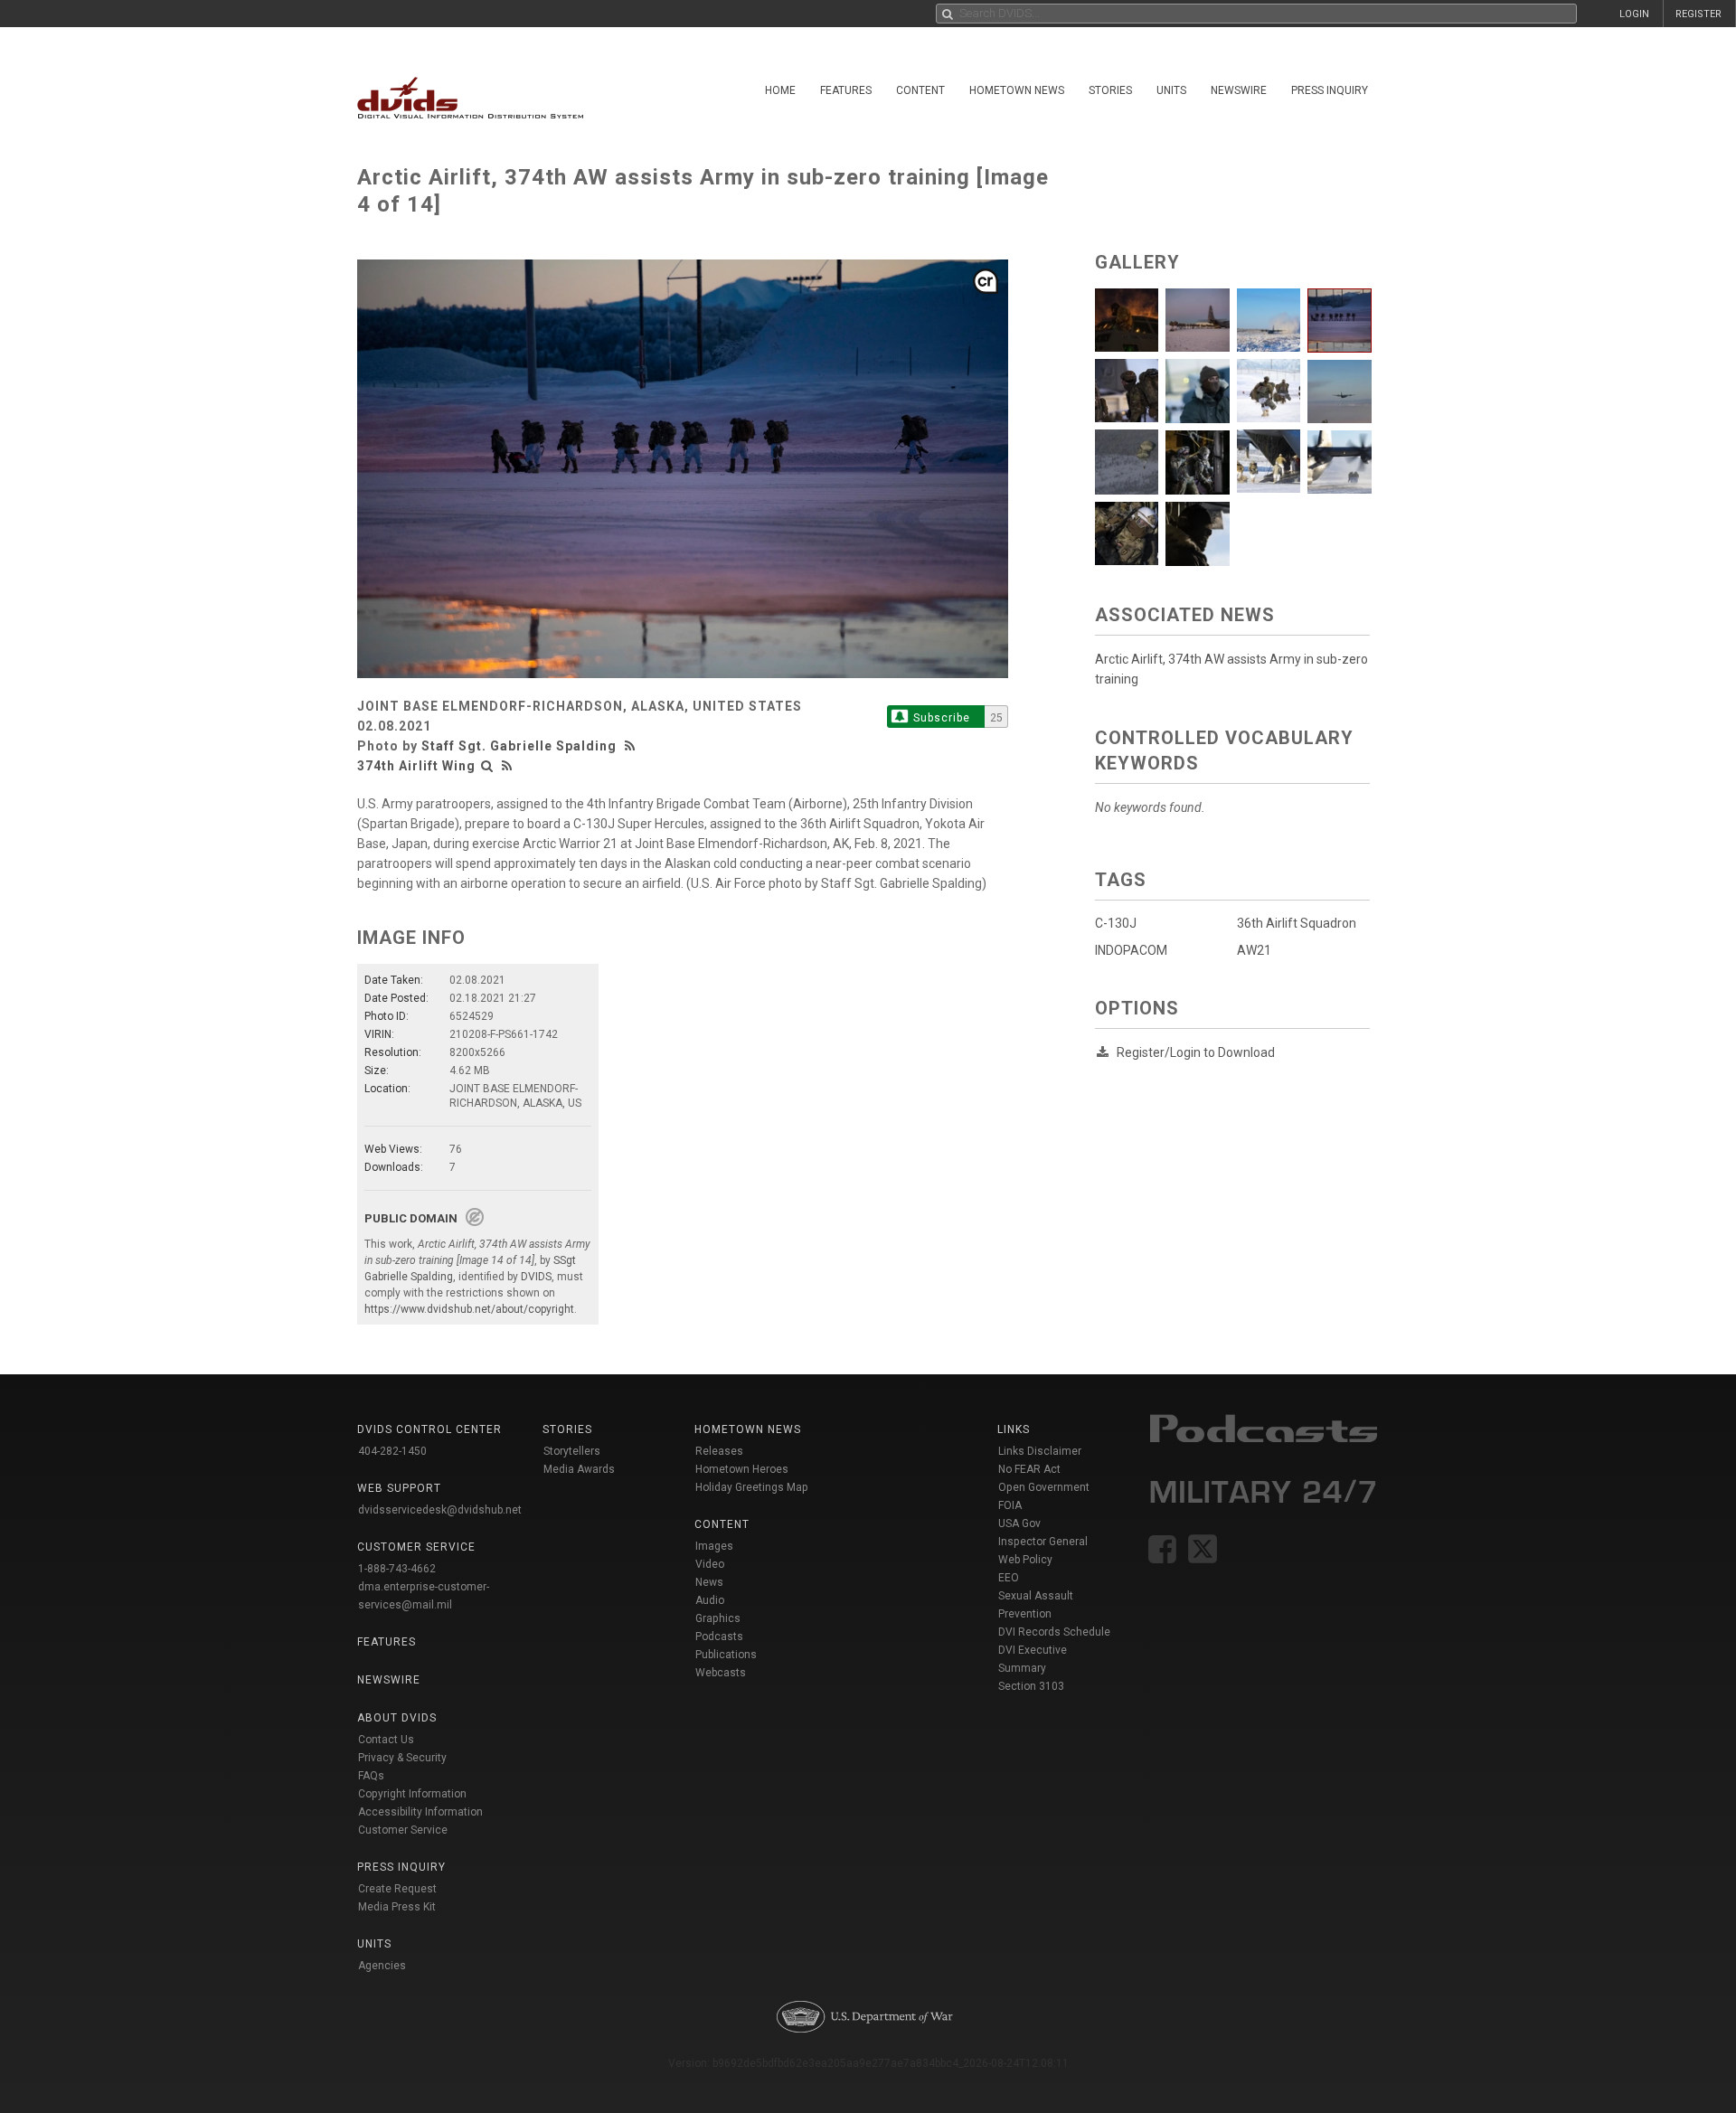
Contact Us (386, 1740)
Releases (719, 1451)
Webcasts (721, 1673)
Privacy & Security (402, 1758)
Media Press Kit (397, 1907)
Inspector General (1043, 1542)
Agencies (382, 1966)
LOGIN (1634, 14)
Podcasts (719, 1637)
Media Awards (579, 1469)
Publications (726, 1655)
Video (710, 1564)
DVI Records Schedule (1054, 1632)
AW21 (1254, 950)
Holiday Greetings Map (752, 1487)
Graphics (718, 1618)
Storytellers (572, 1451)
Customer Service (403, 1830)
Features (846, 90)
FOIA (1010, 1505)
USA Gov (1019, 1523)
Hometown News (1017, 90)
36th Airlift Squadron (1297, 923)
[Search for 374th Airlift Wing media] (487, 766)
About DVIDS (397, 1718)
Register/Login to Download (1196, 1052)
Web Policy (1025, 1560)
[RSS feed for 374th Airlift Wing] (507, 766)
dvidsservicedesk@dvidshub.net (440, 1510)
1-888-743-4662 (397, 1569)
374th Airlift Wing (416, 766)
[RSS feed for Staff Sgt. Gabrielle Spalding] (632, 746)
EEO (1009, 1578)
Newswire (1239, 90)
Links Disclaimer (1040, 1451)
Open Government (1044, 1487)
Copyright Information (412, 1794)
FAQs (371, 1776)
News (709, 1582)
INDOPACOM (1131, 950)
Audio (710, 1600)
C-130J (1116, 923)
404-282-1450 (392, 1451)
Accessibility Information (420, 1812)
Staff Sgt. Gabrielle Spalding (519, 746)
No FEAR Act (1029, 1469)
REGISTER (1698, 14)
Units (1171, 90)
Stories (1110, 90)
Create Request (397, 1889)
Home (780, 90)
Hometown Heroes (742, 1469)
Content (920, 90)
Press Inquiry (1330, 90)
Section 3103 (1031, 1686)
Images (714, 1546)
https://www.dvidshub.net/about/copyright (469, 1309)
